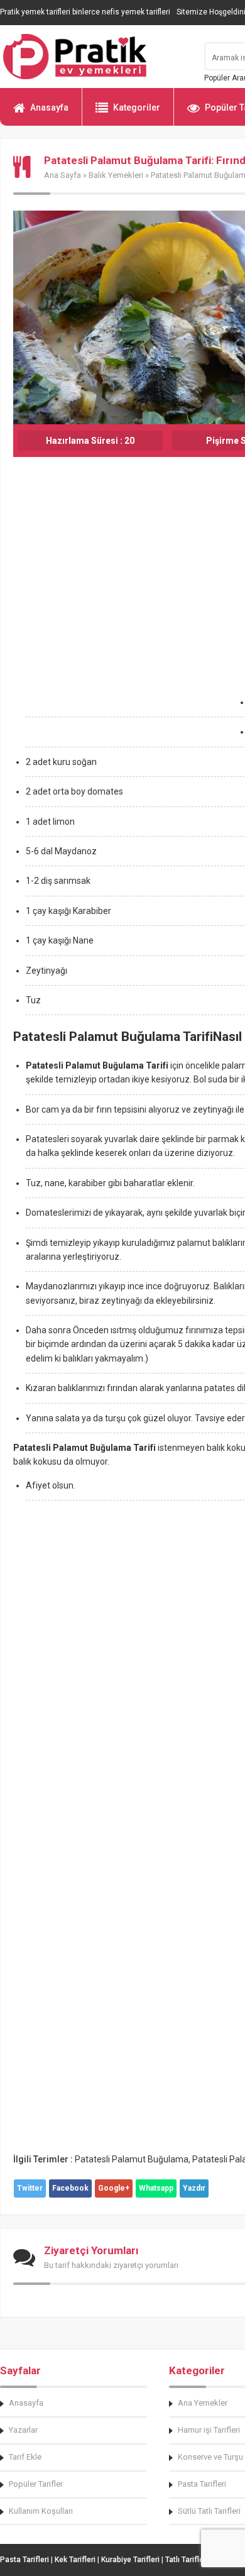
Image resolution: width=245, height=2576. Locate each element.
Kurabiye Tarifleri (130, 2560)
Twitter (30, 2188)
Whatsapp (156, 2188)
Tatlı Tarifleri (187, 2560)
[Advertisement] (122, 616)
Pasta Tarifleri (24, 2560)
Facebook (70, 2188)
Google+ (114, 2188)
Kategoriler (137, 107)
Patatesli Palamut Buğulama (132, 2159)
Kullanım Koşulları (41, 2511)
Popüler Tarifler (36, 2484)
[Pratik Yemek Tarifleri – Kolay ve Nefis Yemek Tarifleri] (94, 57)
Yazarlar (23, 2430)
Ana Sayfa (63, 175)
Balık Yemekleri (116, 175)
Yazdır (194, 2188)
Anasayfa (49, 107)
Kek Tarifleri (75, 2560)
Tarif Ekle (25, 2457)
